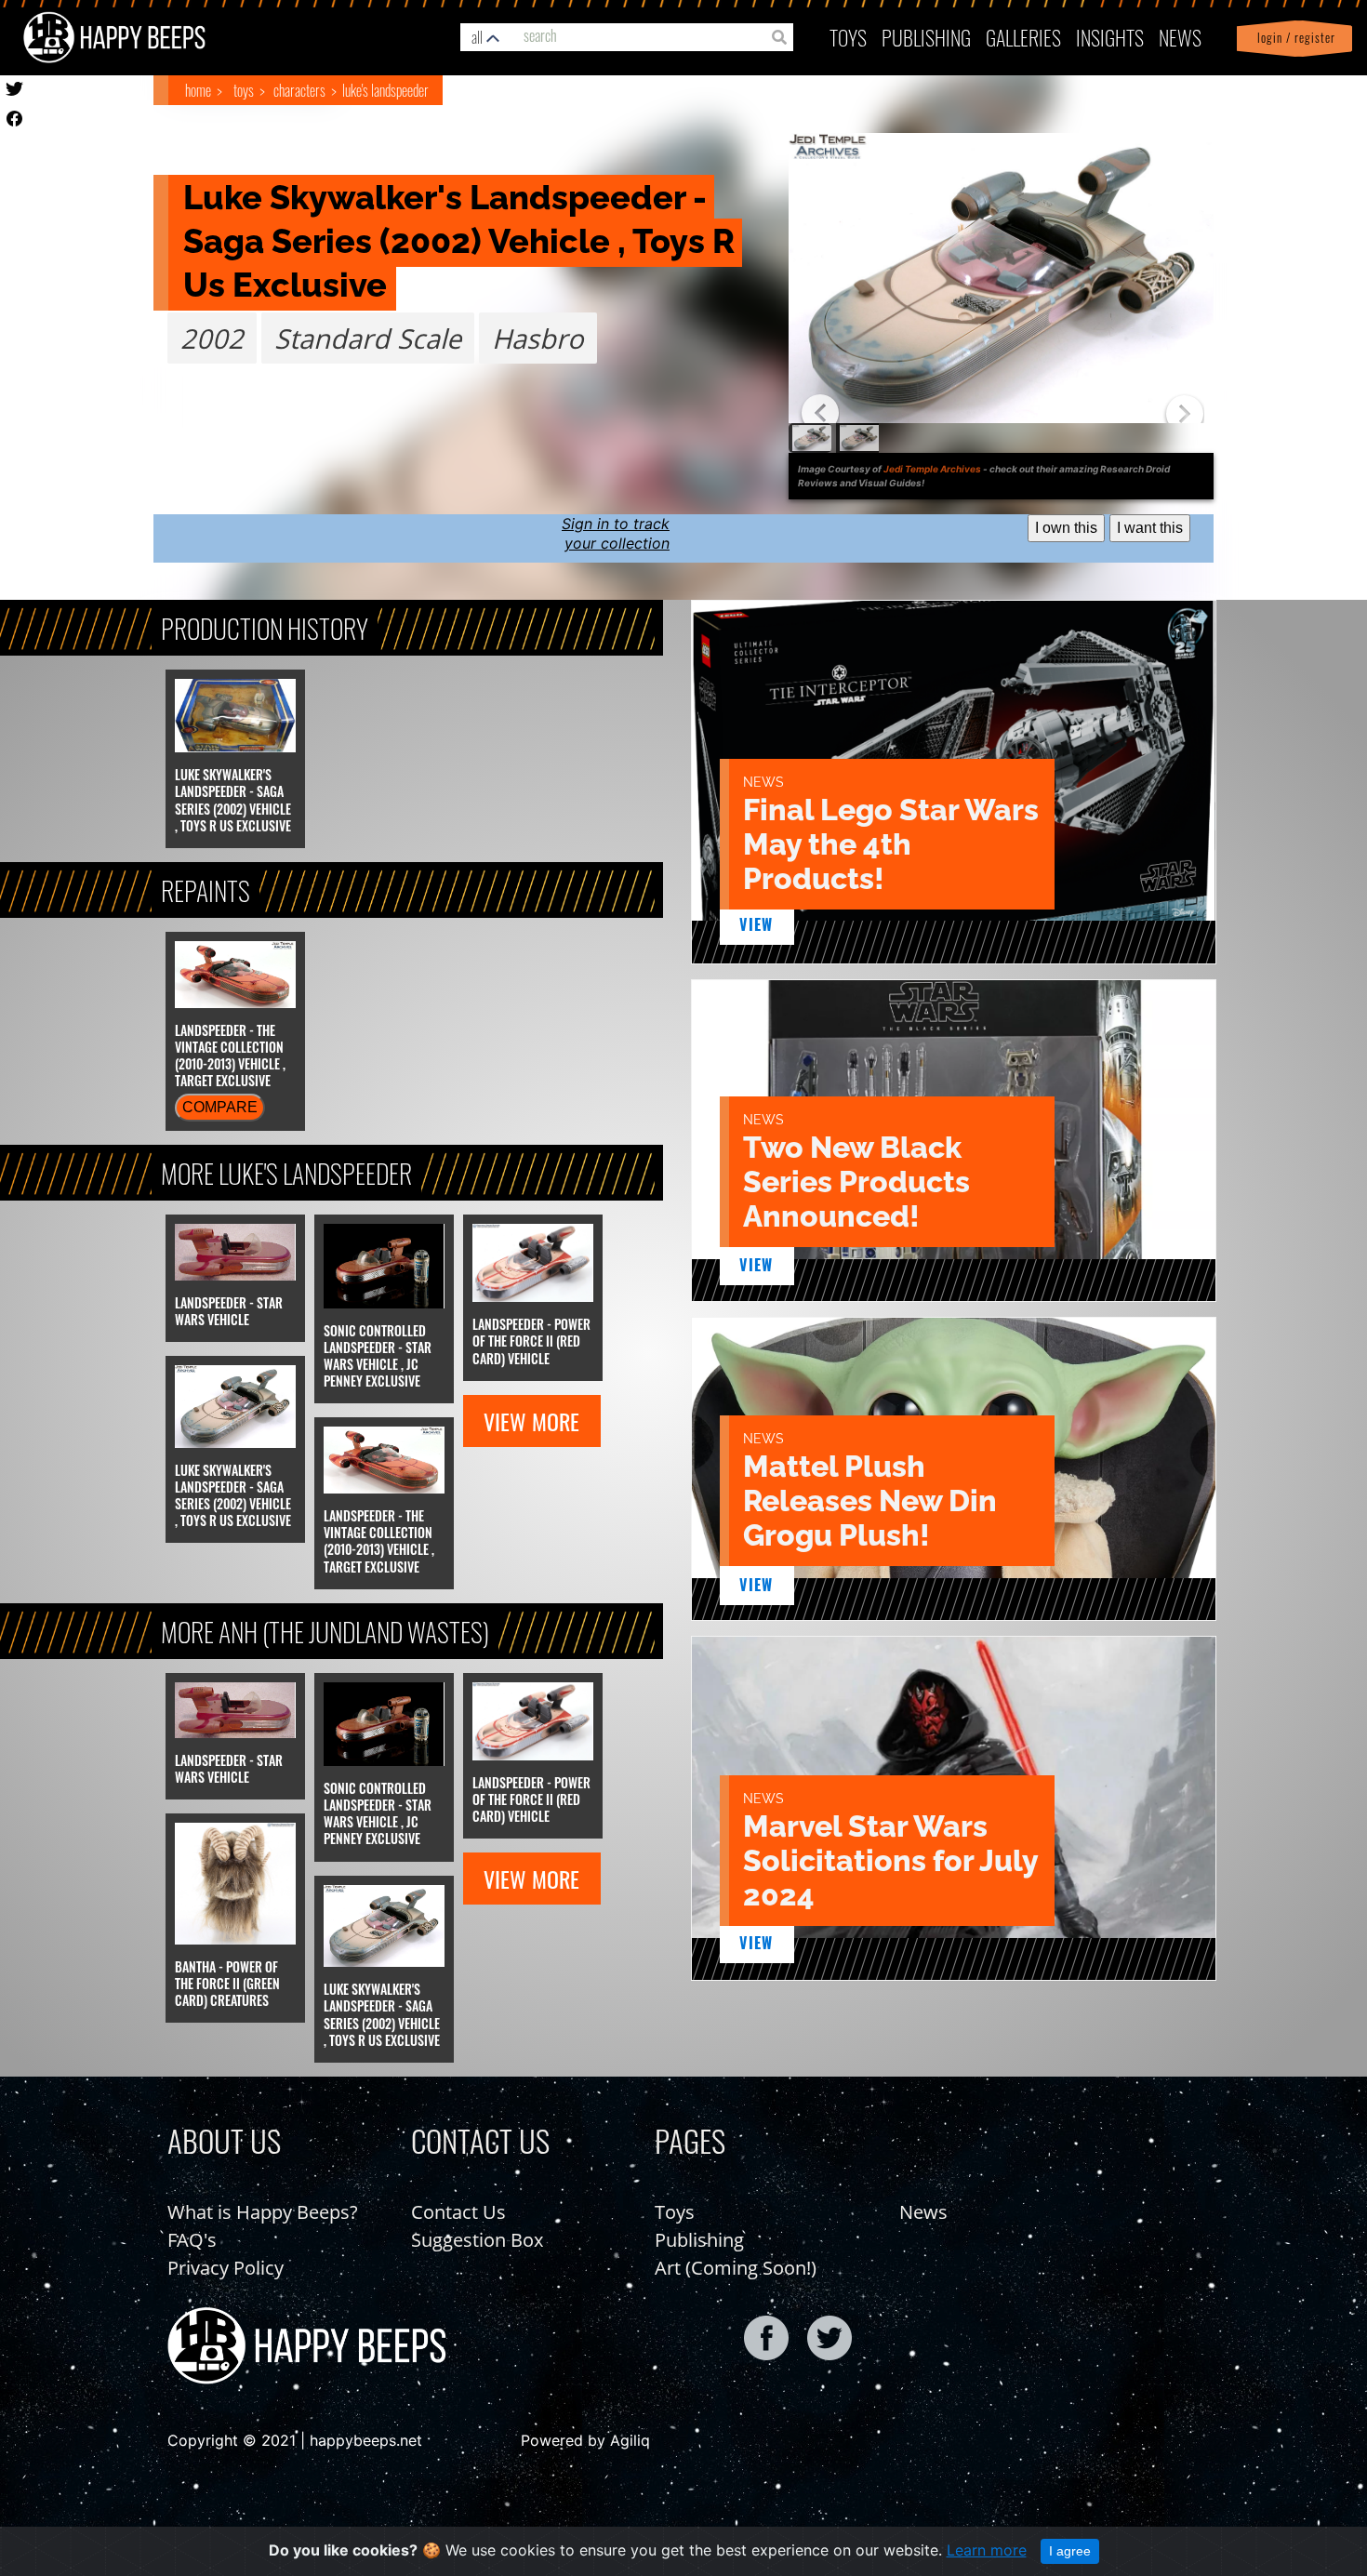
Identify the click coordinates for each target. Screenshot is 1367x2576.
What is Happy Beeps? (263, 2212)
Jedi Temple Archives (932, 469)
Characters (299, 90)
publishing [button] (926, 37)
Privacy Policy (226, 2268)
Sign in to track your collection (616, 533)
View (756, 924)
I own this (1066, 528)
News (1180, 37)
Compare (220, 1107)
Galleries (1023, 37)
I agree (1070, 2551)
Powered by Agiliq (585, 2440)
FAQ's (192, 2240)
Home (198, 90)
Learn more (987, 2550)
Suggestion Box (477, 2240)
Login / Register (1293, 38)
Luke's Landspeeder (385, 90)
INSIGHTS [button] (1110, 37)
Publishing (699, 2240)
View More (531, 1421)
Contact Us (458, 2212)
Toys (848, 37)
